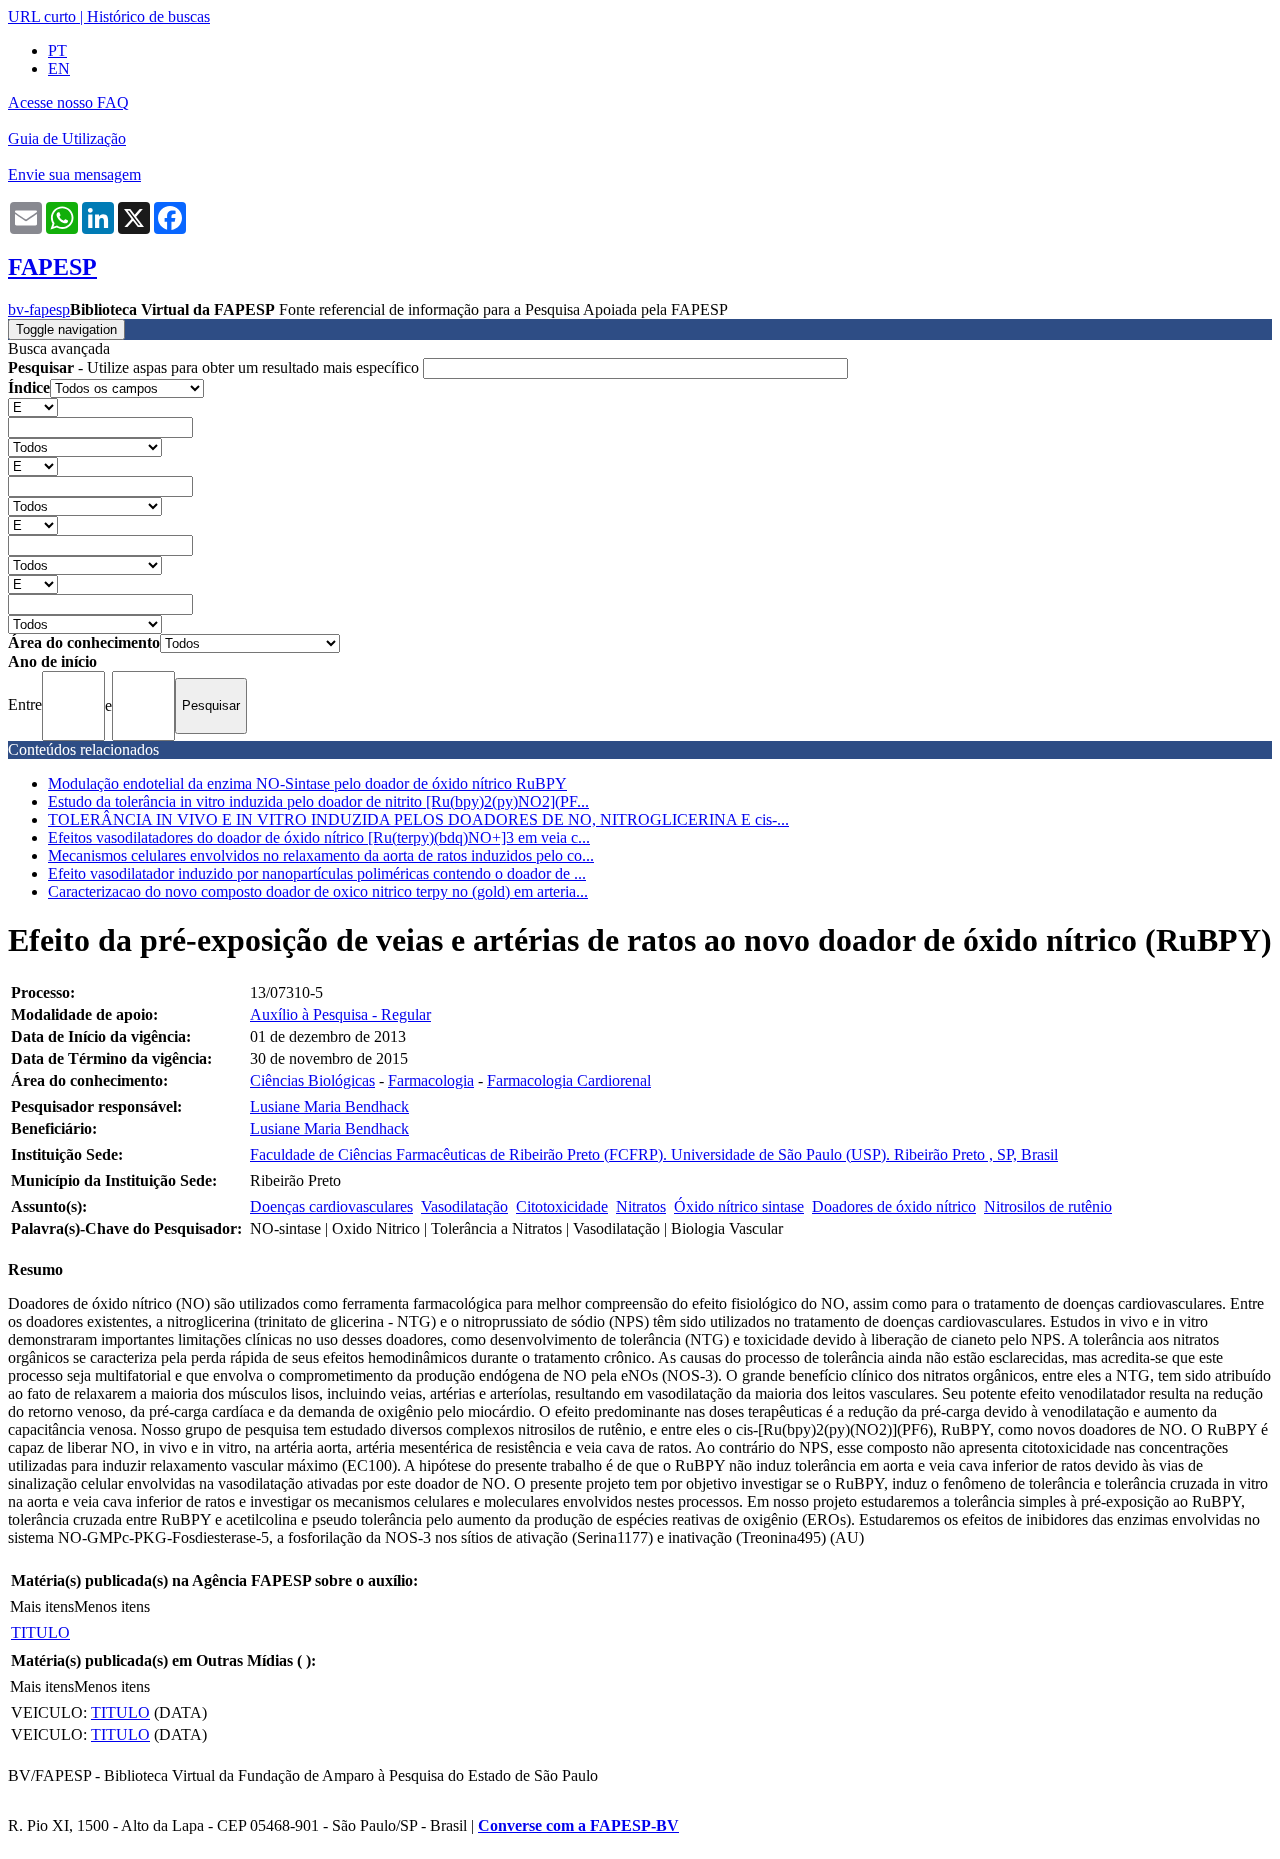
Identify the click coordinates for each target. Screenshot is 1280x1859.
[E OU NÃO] (33, 406)
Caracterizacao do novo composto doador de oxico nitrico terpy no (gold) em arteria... (318, 891)
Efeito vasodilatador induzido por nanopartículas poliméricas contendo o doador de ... (317, 873)
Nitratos (641, 1206)
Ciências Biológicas (312, 1080)
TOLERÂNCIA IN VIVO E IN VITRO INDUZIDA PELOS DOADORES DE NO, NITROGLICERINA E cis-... (418, 819)
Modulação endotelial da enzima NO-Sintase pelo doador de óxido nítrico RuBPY (307, 783)
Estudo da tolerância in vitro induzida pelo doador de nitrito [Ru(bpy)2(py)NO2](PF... (318, 801)
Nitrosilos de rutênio (1048, 1206)
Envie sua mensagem (74, 174)
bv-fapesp (39, 309)
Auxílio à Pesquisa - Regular (340, 1014)
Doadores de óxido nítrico (894, 1206)
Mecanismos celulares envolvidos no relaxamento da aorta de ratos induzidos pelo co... (321, 855)
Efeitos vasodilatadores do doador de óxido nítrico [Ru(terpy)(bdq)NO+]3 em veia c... (319, 837)
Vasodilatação (464, 1206)
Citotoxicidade (562, 1206)
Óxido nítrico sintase (739, 1206)
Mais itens (42, 1606)
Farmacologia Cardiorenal (569, 1080)
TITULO (40, 1632)
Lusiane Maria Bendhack (329, 1106)
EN (59, 68)
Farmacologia (431, 1080)
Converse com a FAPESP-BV (578, 1825)
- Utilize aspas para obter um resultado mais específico (215, 367)
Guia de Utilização (67, 138)
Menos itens (112, 1606)
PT (57, 50)
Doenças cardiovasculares (331, 1206)
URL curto (42, 16)
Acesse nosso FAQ (68, 102)
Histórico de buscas (148, 16)
